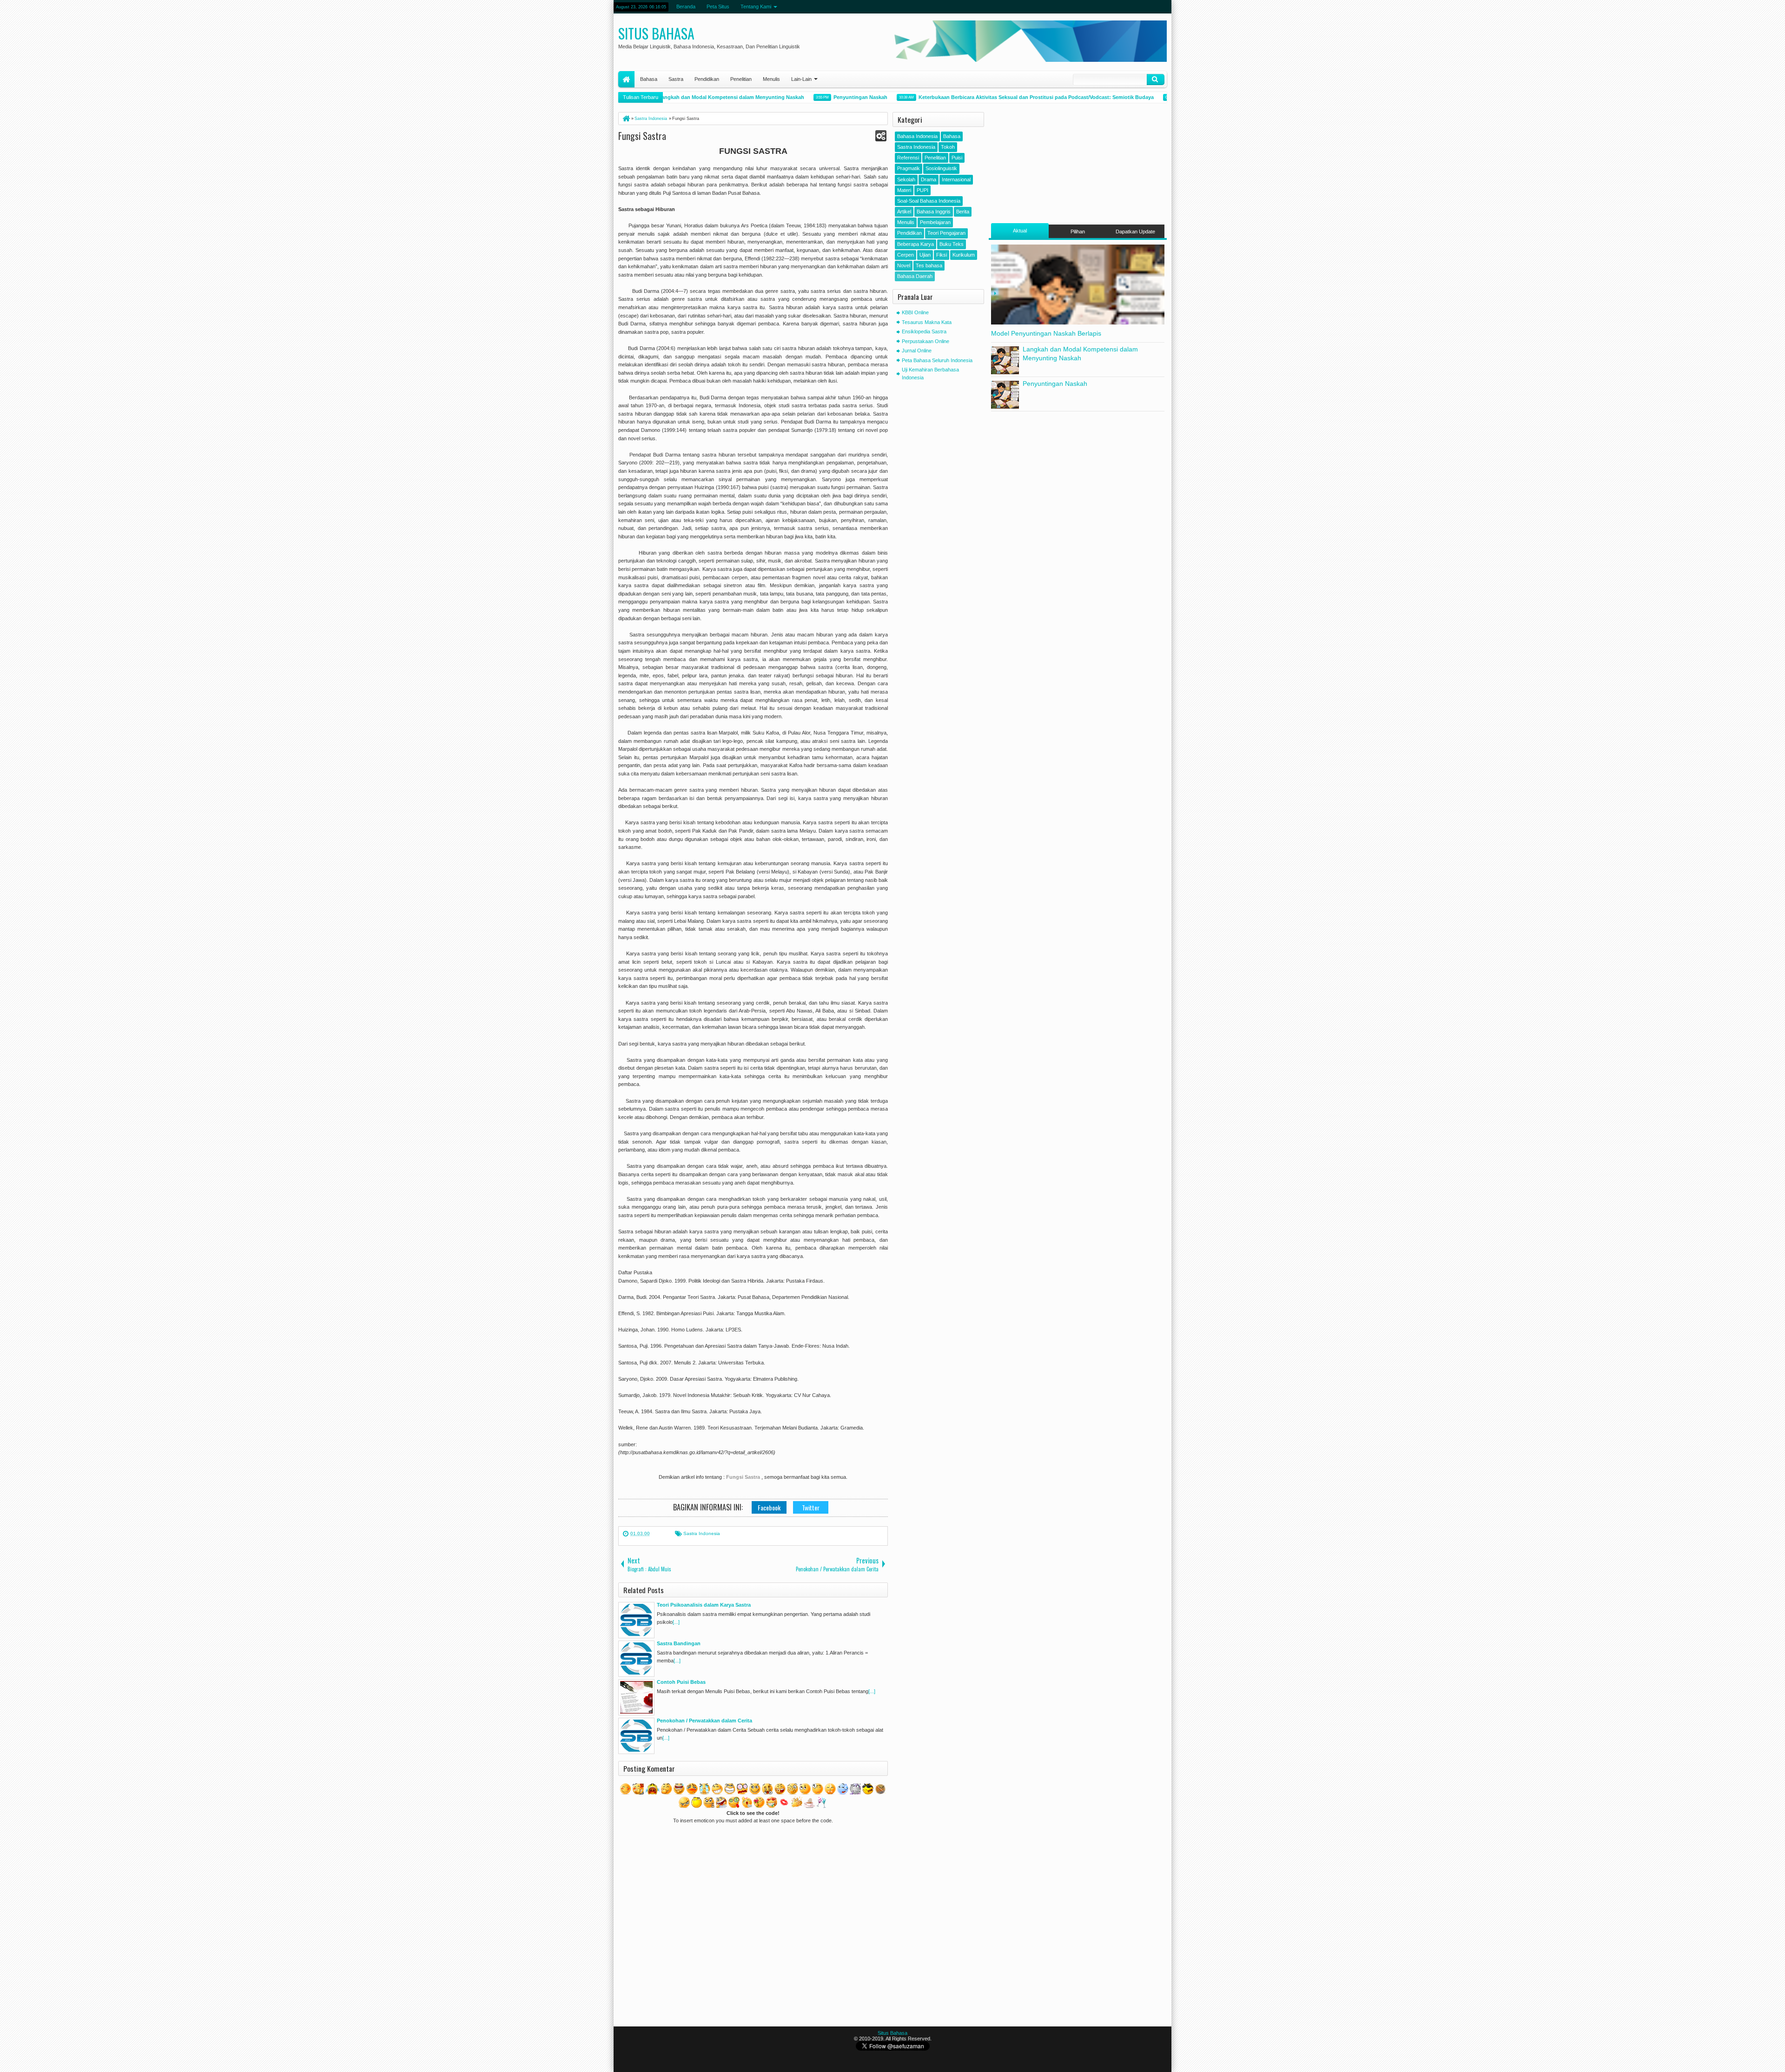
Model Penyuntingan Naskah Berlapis (1046, 333)
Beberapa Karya (916, 244)
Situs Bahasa (656, 33)
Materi (904, 190)
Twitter (811, 1507)
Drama (929, 179)
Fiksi (942, 255)
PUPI (922, 190)
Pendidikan (707, 79)
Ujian (925, 255)
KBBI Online (915, 312)
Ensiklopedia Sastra (924, 331)
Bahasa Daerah (915, 276)
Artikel (904, 212)
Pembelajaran (935, 222)
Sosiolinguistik (941, 168)
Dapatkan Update (1135, 232)
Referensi (908, 158)
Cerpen (906, 255)
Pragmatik (909, 168)
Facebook (769, 1507)
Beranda (686, 7)
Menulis (771, 79)
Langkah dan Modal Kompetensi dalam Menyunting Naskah (677, 97)
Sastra (676, 79)
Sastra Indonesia (702, 1533)
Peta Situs (718, 7)
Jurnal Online (917, 351)
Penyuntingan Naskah (806, 97)
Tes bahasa (929, 265)
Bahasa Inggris (934, 212)
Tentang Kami (756, 7)
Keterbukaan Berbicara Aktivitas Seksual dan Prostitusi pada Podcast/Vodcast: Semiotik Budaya (982, 97)
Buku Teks (952, 244)
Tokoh (948, 147)
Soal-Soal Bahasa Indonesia (929, 201)
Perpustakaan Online (926, 341)
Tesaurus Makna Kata (927, 322)
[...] (676, 1622)
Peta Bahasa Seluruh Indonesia (937, 360)
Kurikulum (964, 255)
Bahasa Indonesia (917, 136)
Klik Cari (1156, 79)
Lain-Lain (801, 79)
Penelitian (741, 79)
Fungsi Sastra (642, 136)
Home (626, 79)
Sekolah (906, 179)
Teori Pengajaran (946, 233)
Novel (904, 265)
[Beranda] (626, 119)
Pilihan (1078, 232)
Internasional (956, 179)
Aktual (1020, 231)
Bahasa (649, 79)
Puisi (957, 158)
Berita (963, 212)
